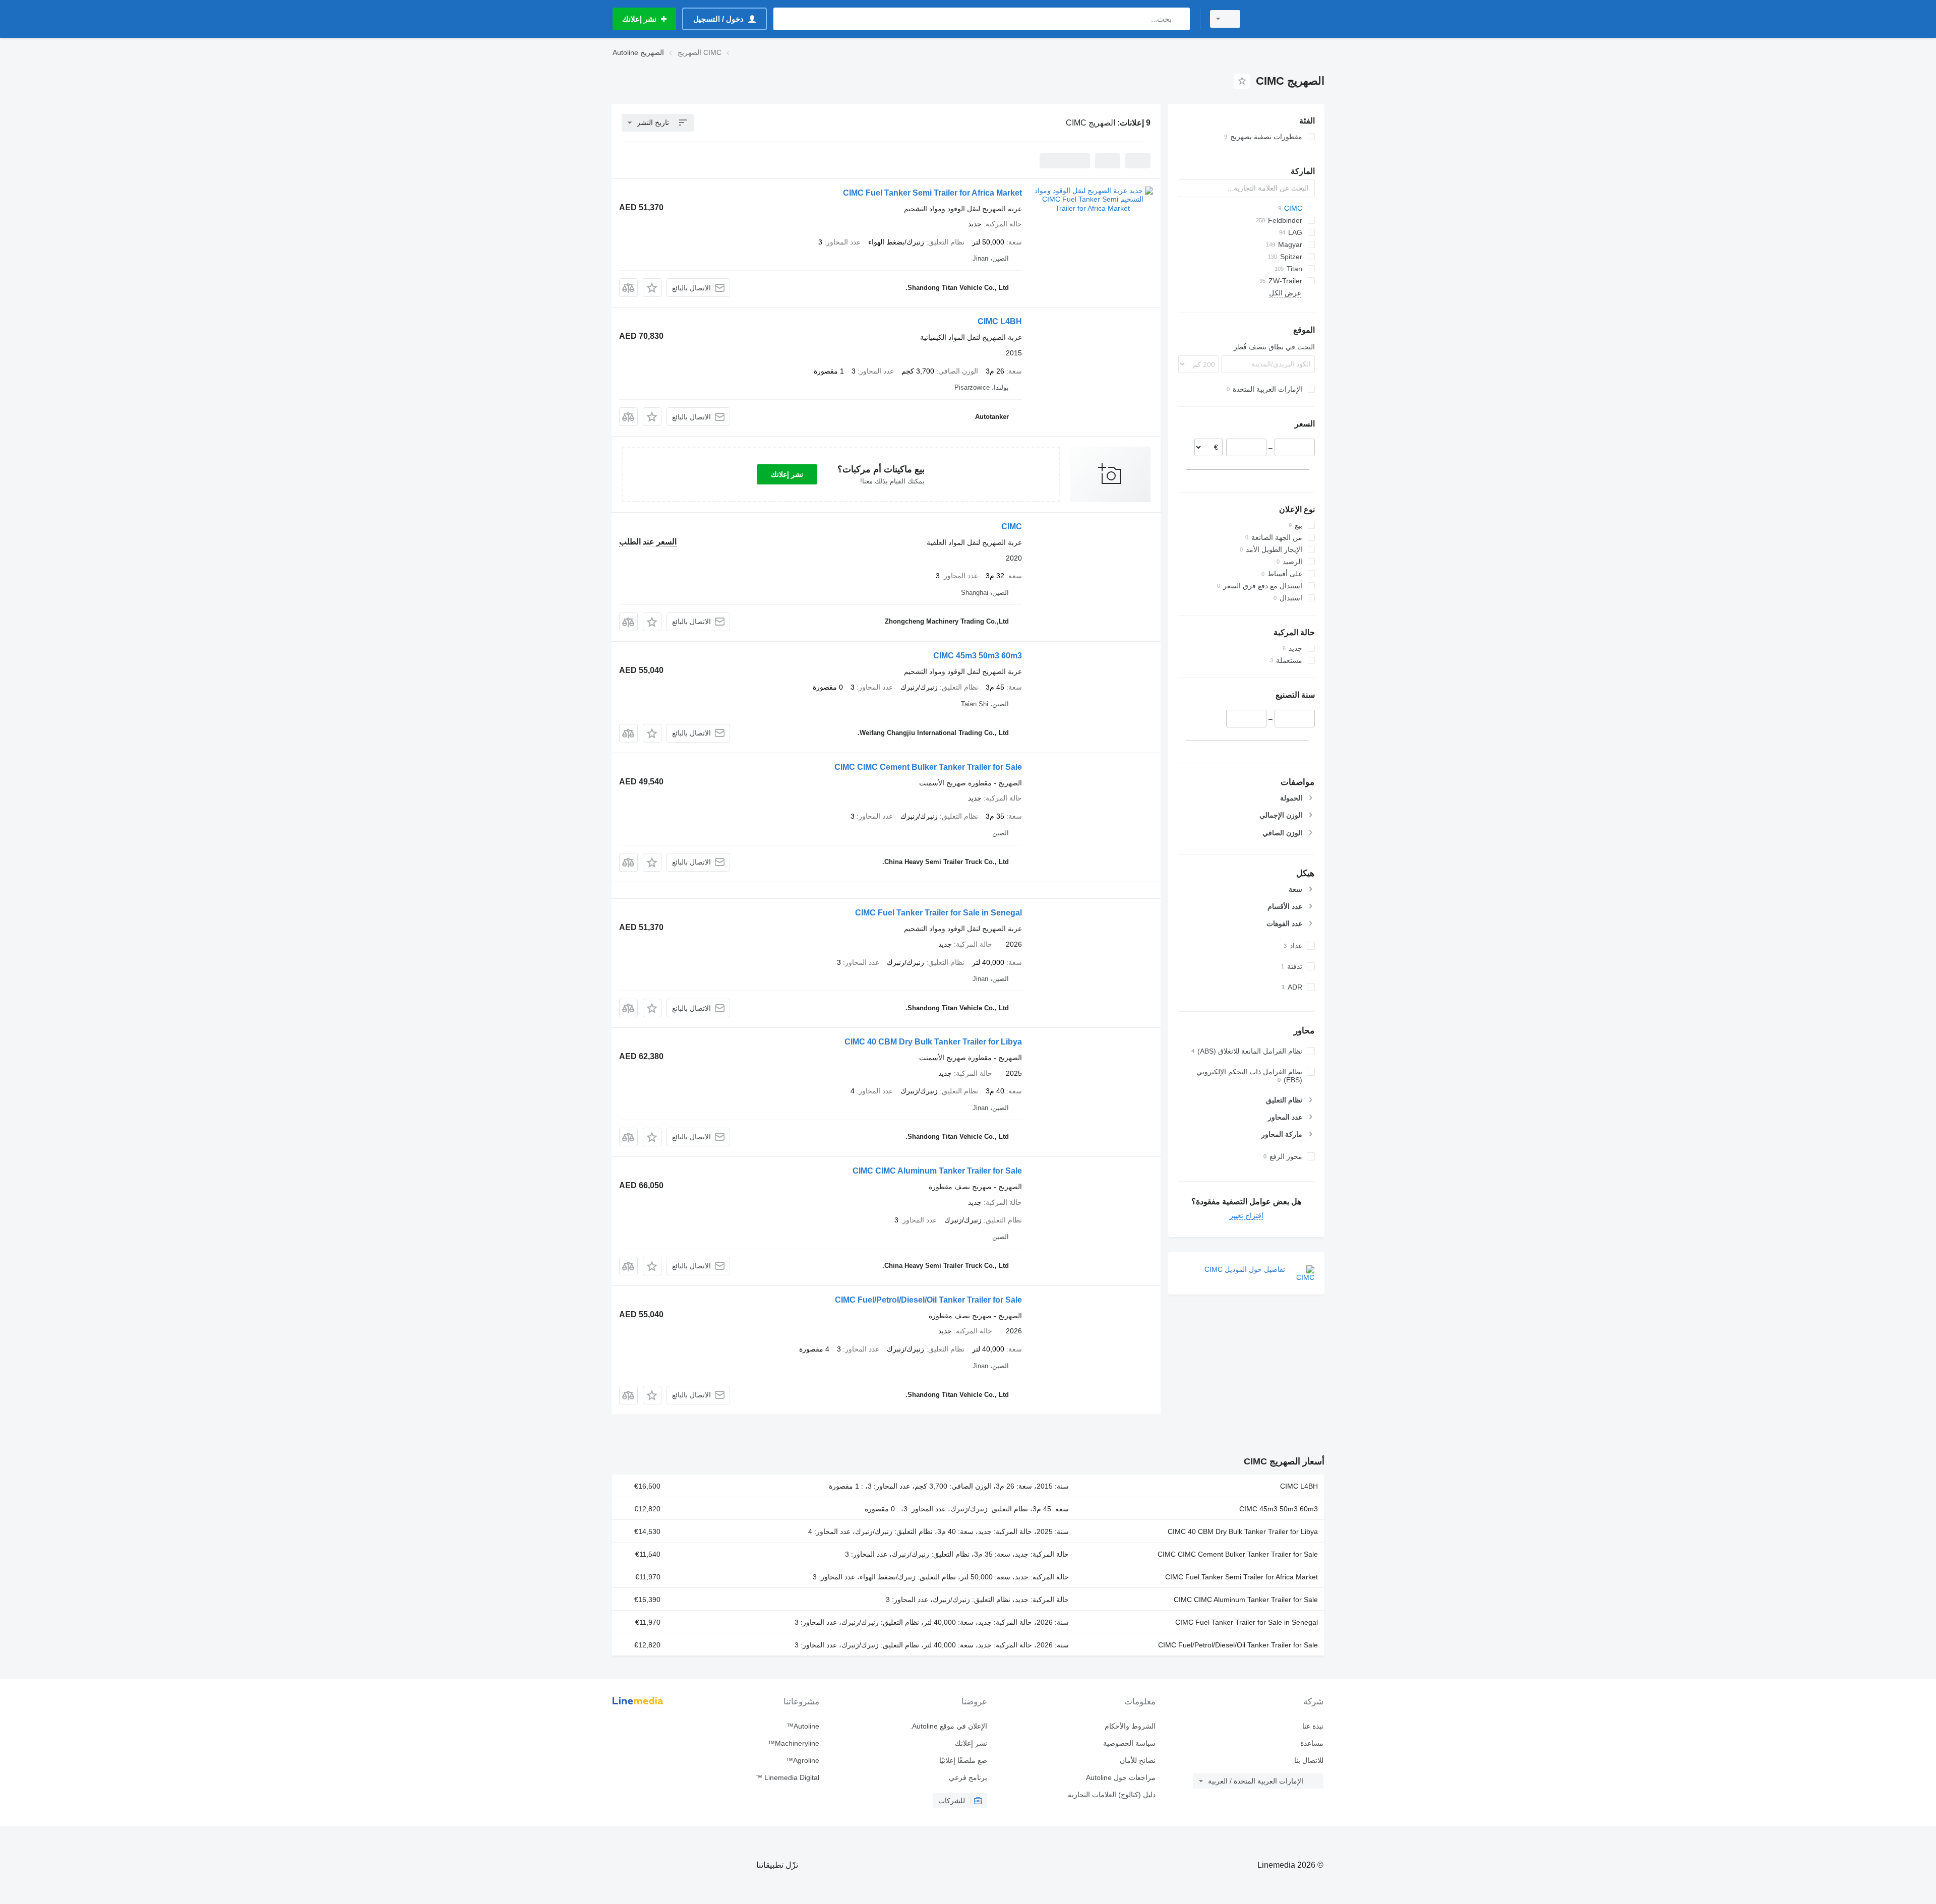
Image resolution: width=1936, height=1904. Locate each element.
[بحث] (1180, 19)
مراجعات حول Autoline (1121, 1777)
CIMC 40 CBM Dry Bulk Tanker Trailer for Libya (933, 1042)
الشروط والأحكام (1130, 1726)
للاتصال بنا (1309, 1760)
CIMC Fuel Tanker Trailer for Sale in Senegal (939, 913)
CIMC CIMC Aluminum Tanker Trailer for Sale (937, 1171)
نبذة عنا (1313, 1726)
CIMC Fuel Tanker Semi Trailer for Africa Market (932, 193)
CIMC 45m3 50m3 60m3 (978, 656)
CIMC (1012, 527)
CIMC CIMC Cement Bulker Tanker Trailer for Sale (928, 767)
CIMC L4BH (1000, 321)
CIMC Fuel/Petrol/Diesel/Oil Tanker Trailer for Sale (928, 1300)
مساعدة (1312, 1743)
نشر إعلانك (787, 474)
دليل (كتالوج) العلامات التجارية (1111, 1795)
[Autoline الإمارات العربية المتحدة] (1288, 19)
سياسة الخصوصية (1129, 1743)
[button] (652, 288)
